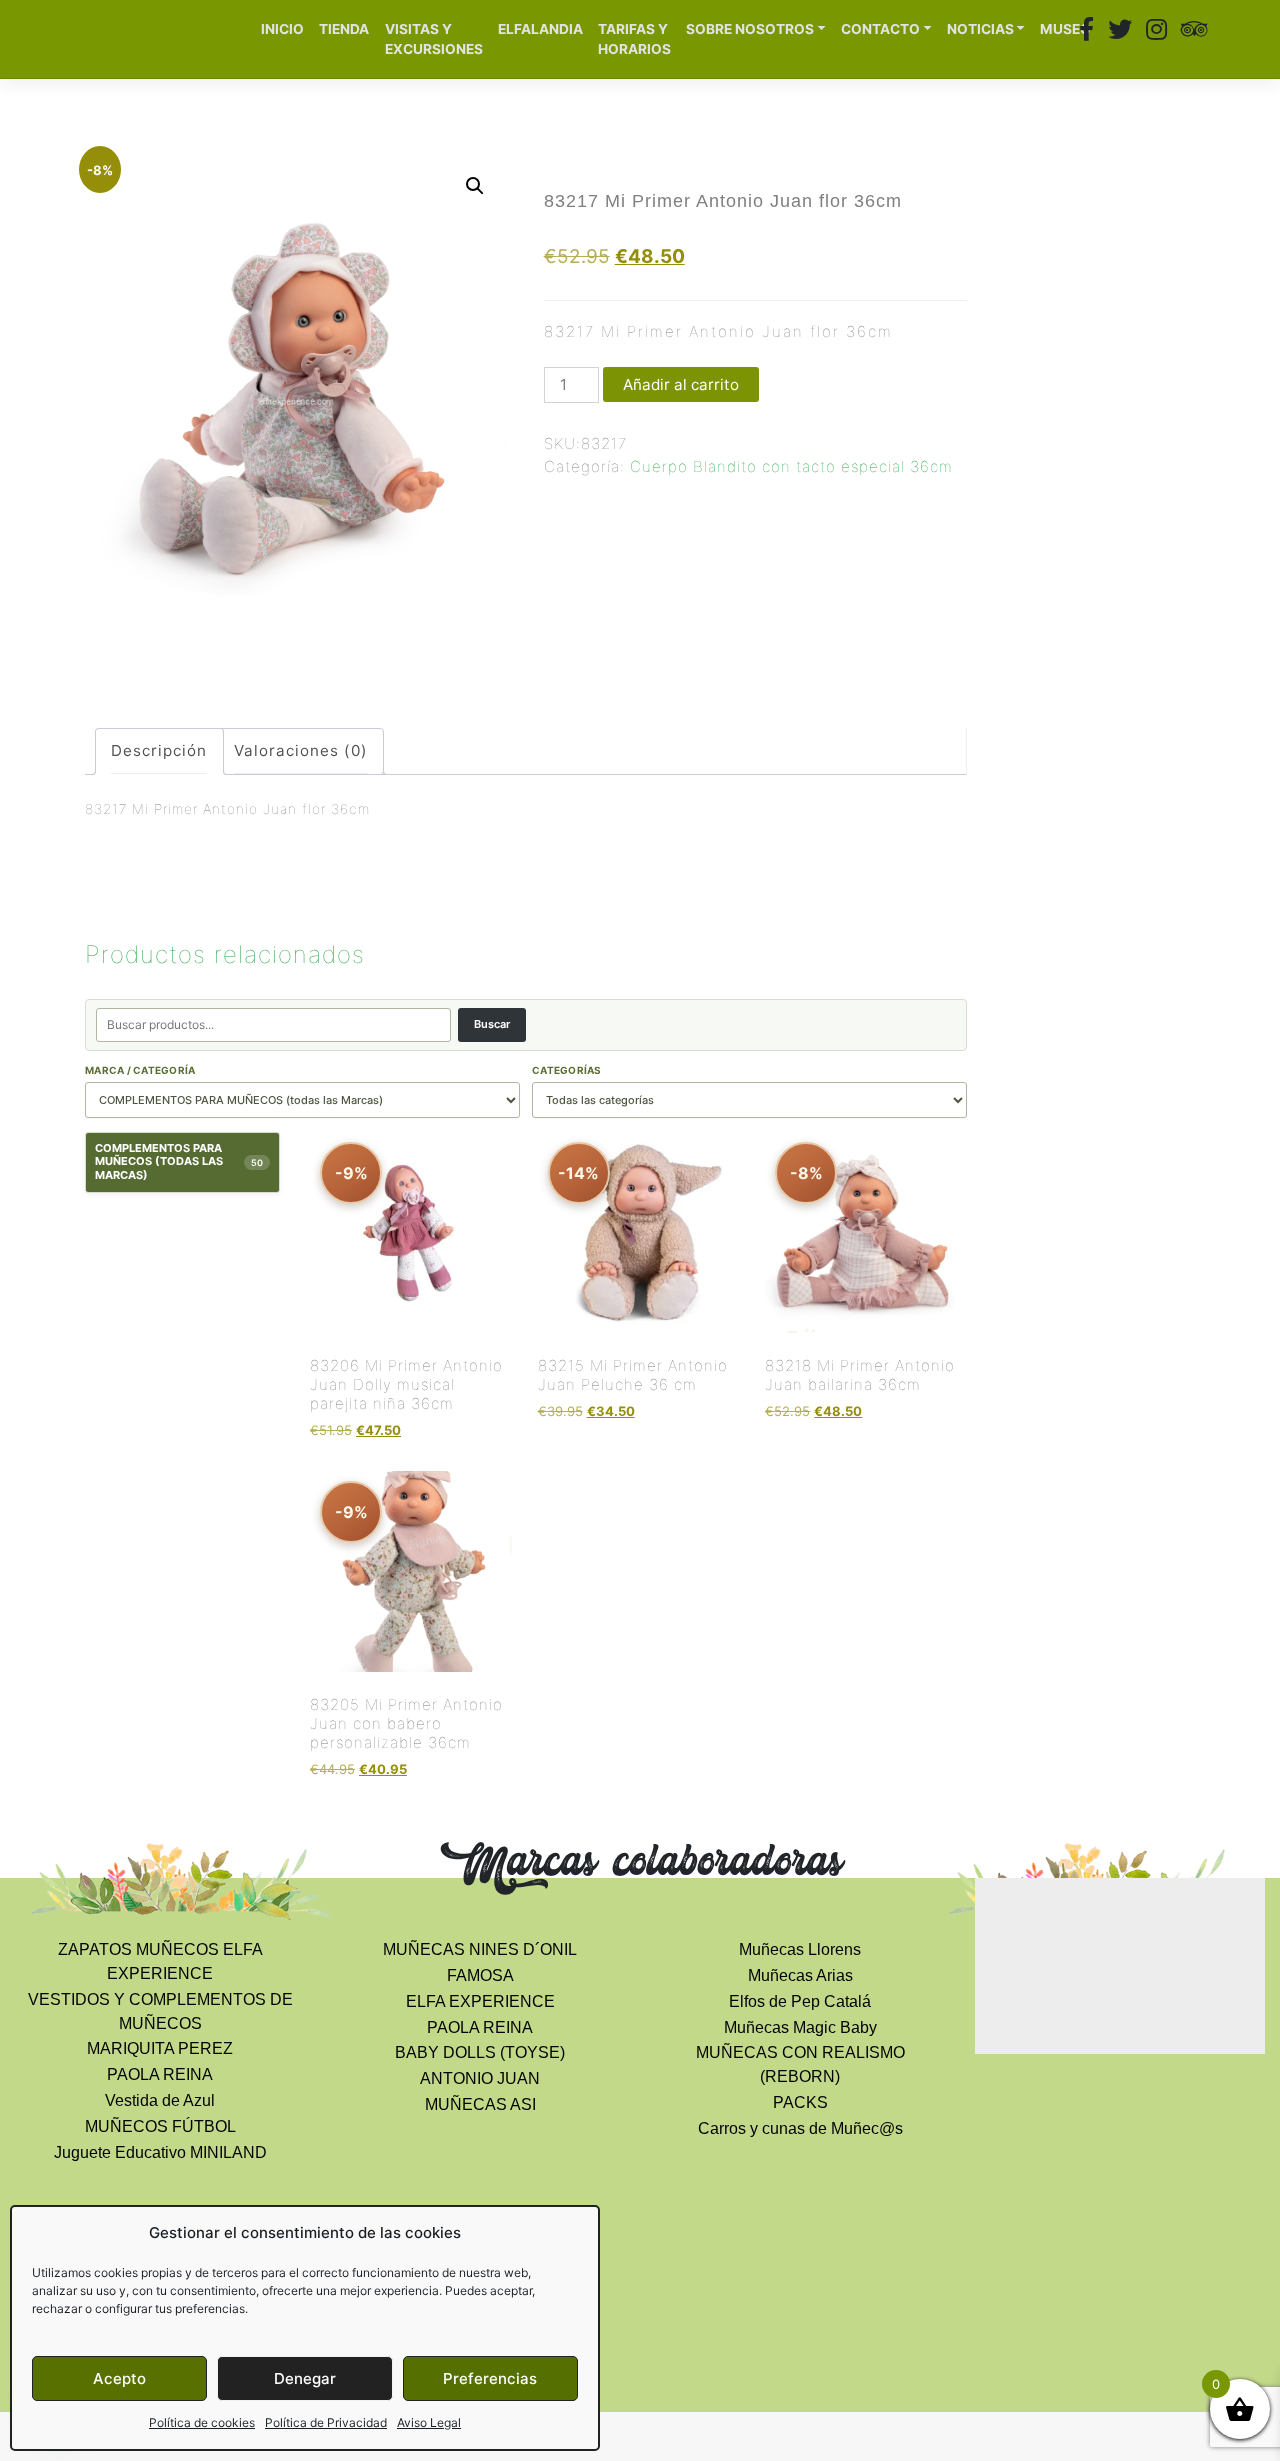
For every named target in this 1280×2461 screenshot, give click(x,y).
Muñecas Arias (800, 1975)
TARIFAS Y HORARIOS (634, 39)
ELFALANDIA (540, 29)
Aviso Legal (429, 2422)
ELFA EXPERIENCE (480, 2001)
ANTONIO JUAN (480, 2078)
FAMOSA (480, 1975)
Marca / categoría (140, 1070)
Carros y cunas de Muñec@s (800, 2128)
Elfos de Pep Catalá (800, 2001)
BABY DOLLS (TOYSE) (480, 2052)
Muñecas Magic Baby (800, 2027)
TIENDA (344, 29)
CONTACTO (880, 29)
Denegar (305, 2378)
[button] (475, 186)
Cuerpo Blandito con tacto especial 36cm (791, 466)
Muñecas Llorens (800, 1949)
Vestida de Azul (160, 2100)
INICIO (282, 29)
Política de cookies (202, 2422)
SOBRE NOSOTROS (750, 29)
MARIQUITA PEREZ (160, 2048)
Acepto (119, 2378)
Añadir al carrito (681, 384)
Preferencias (490, 2378)
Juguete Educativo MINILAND (160, 2152)
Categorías (567, 1070)
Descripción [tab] (159, 750)
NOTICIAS (980, 29)
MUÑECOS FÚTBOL (160, 2126)
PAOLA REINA (160, 2074)
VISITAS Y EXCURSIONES (434, 39)
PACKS (800, 2102)
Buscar (492, 1024)
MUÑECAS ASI (480, 2104)
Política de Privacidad (326, 2422)
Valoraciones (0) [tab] (301, 750)
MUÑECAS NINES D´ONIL (480, 1949)
